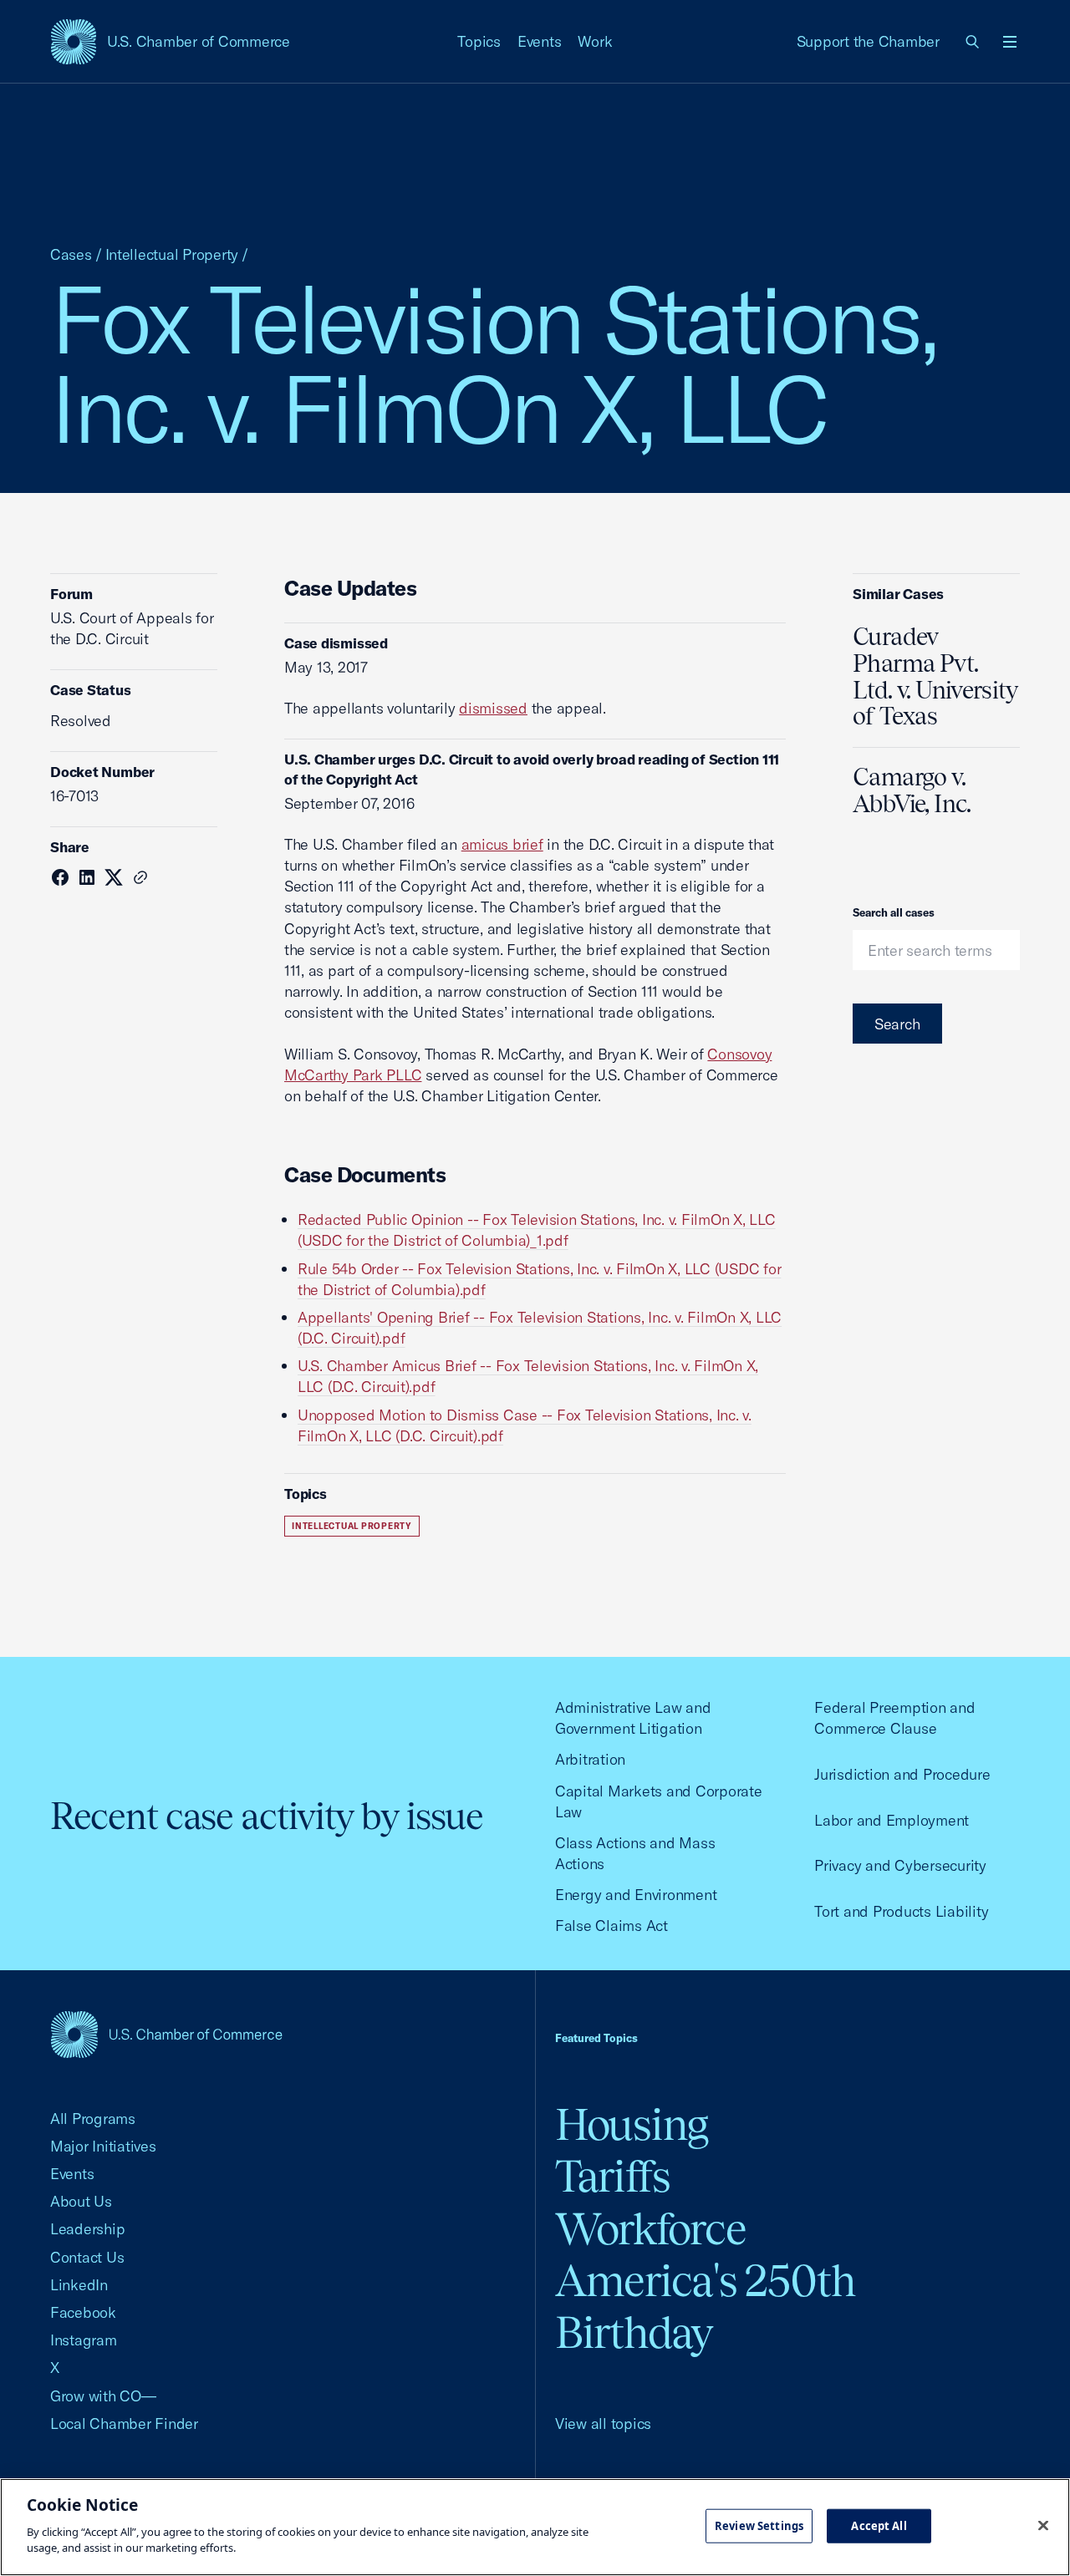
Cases (71, 254)
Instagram (84, 2340)
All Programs (93, 2119)
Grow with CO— (103, 2396)
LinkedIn (79, 2285)
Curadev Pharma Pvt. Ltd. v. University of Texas (935, 677)
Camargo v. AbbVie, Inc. (912, 790)
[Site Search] (973, 42)
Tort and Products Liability (901, 1911)
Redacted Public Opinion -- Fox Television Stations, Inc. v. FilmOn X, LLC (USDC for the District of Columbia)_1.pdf (537, 1230)
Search (897, 1024)
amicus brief (502, 844)
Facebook (83, 2312)
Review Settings (759, 2525)
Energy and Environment (636, 1895)
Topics (479, 41)
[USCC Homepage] (166, 2034)
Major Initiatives (103, 2146)
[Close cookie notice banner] (1043, 2525)
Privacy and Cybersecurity (900, 1865)
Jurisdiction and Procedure (902, 1774)
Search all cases (894, 912)
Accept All (879, 2525)
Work (595, 41)
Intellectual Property (172, 254)
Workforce (650, 2229)
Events (540, 41)
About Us (81, 2201)
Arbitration (590, 1759)
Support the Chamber (868, 41)
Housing (632, 2124)
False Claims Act (611, 1926)
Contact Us (87, 2257)
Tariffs (613, 2176)
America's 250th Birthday (705, 2307)
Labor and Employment (892, 1820)
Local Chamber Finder (124, 2424)
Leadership (87, 2229)
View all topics (603, 2424)
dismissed (493, 708)
